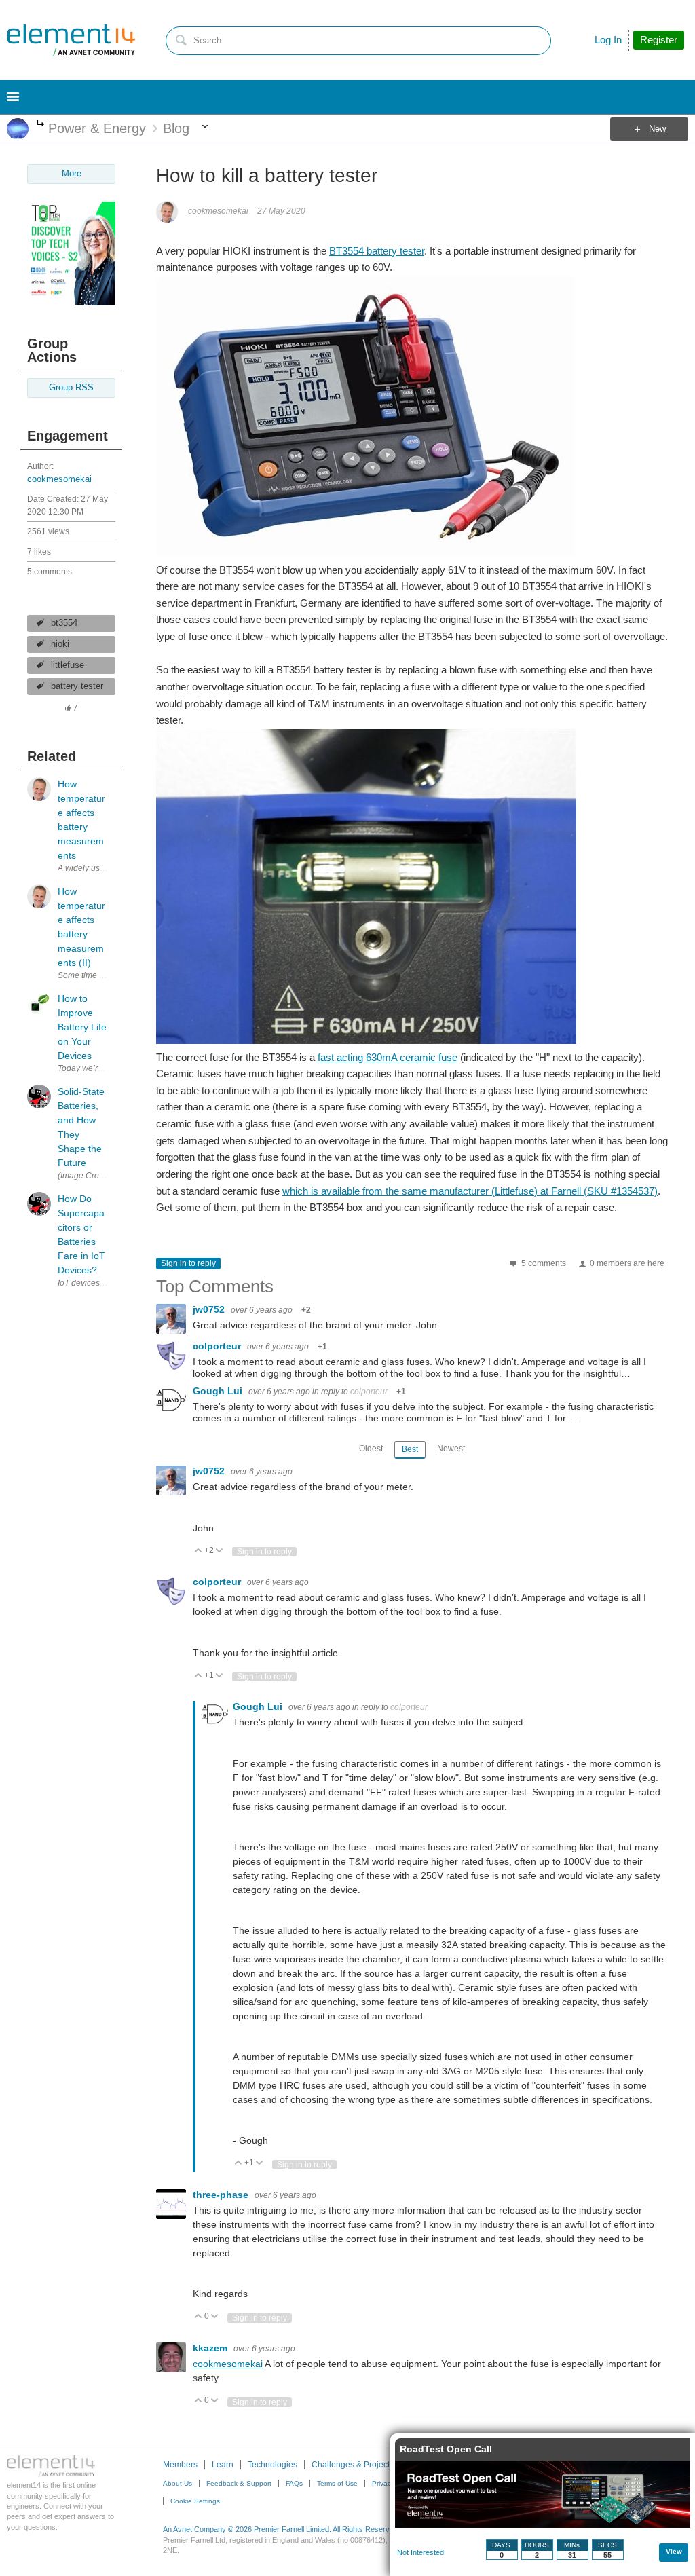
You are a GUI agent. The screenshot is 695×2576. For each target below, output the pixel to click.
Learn (223, 2465)
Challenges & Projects (353, 2465)
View (674, 2551)
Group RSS (71, 388)
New (657, 129)
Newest (451, 1449)
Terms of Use (337, 2483)
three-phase (222, 2195)
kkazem (211, 2348)
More (40, 125)
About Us (177, 2483)
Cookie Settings (195, 2501)
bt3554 (64, 623)
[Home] (71, 40)
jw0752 (210, 1309)
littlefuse (68, 665)
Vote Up (199, 1551)
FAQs (294, 2483)
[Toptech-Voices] (71, 302)
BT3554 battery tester (377, 251)
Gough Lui (219, 1391)
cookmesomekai (59, 479)
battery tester (77, 686)
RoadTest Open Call (446, 2449)
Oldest (371, 1449)
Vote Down (220, 1551)
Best (410, 1449)
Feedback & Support (239, 2483)
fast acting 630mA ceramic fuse (388, 1057)
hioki (60, 644)
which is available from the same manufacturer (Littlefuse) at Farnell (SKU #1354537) (470, 1191)
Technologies (273, 2465)
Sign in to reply (188, 1263)
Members (180, 2465)
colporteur (218, 1346)
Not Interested (420, 2552)
